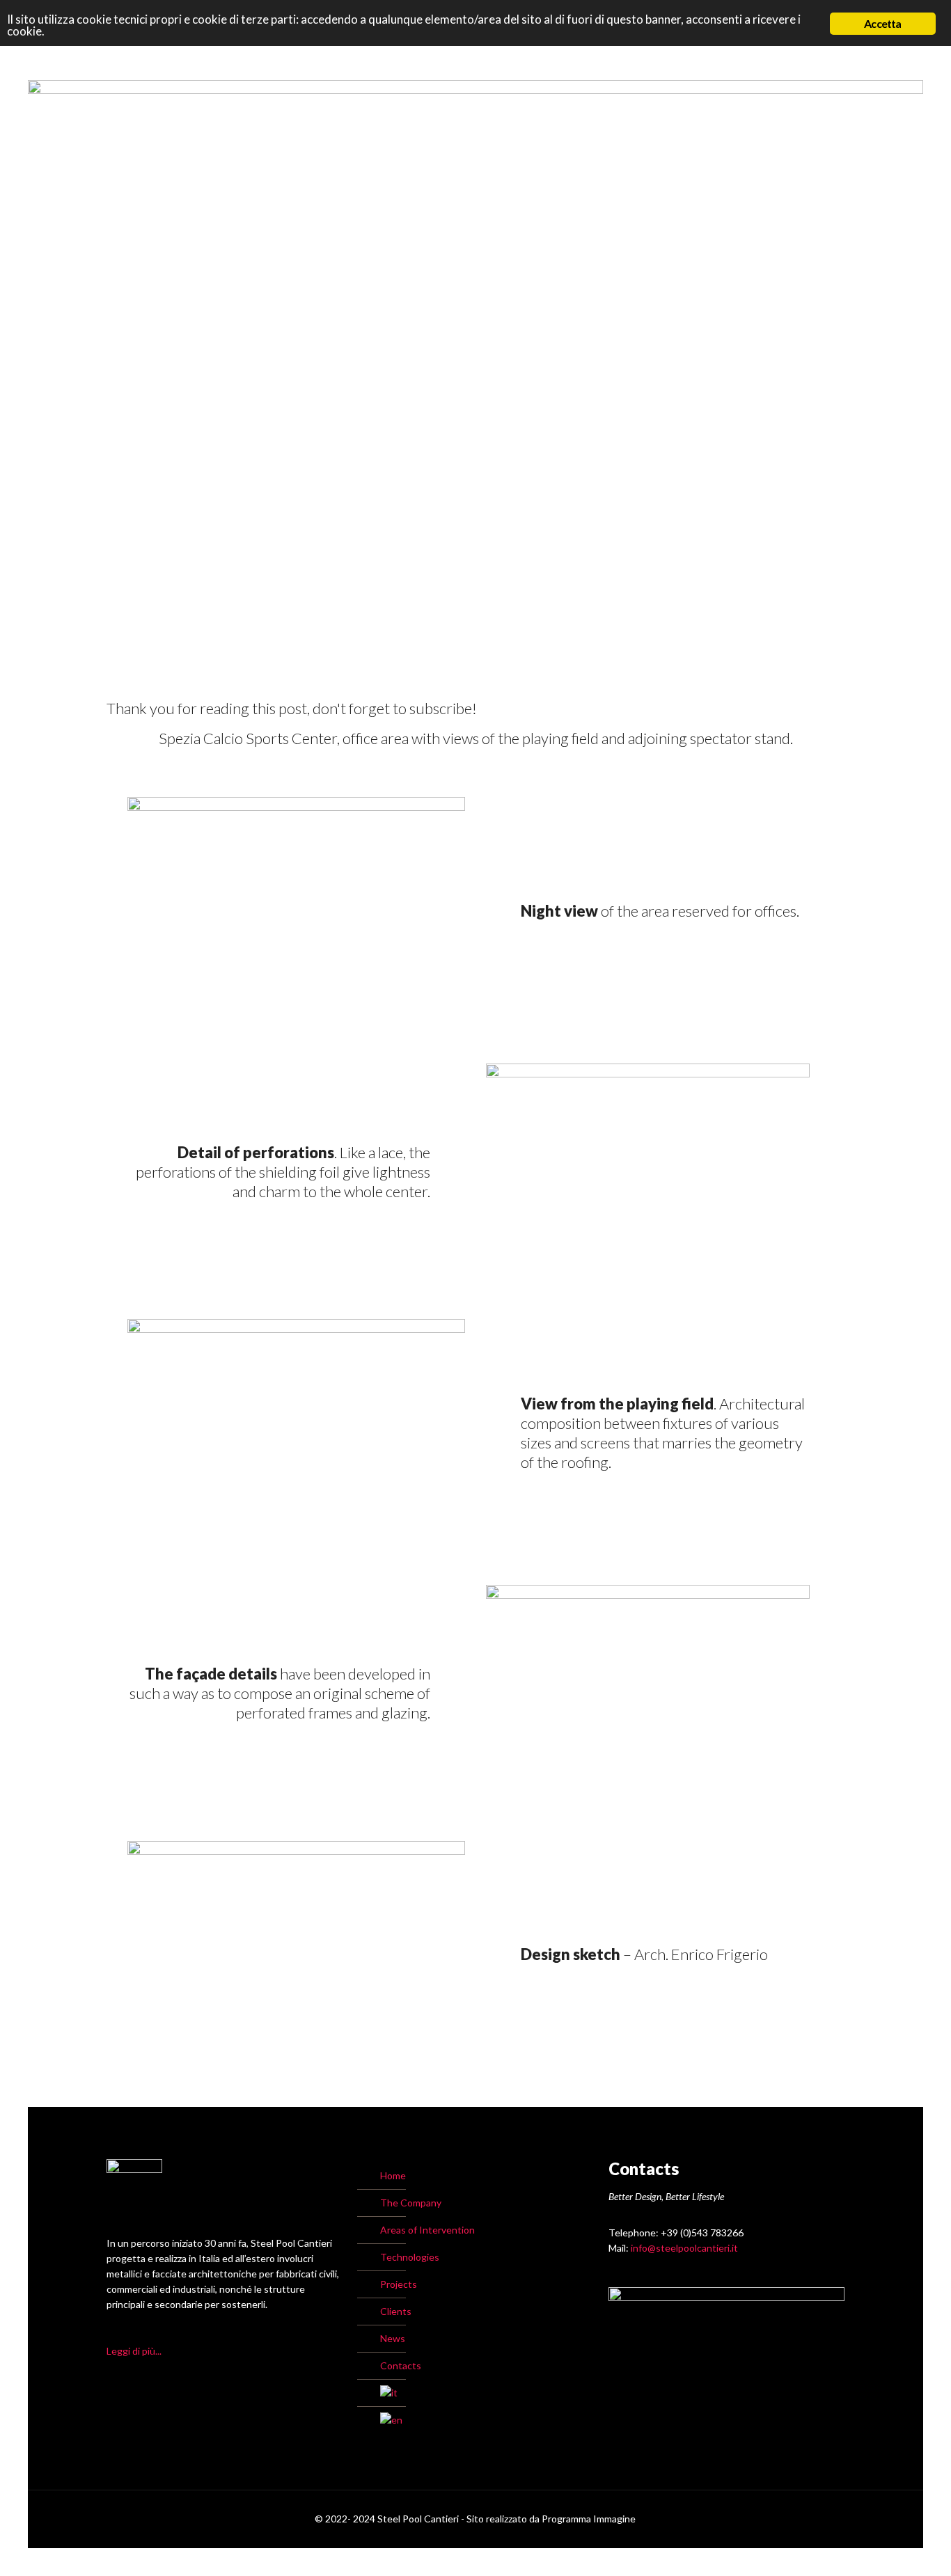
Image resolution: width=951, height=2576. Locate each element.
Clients (396, 2311)
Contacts (401, 2365)
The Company (411, 2203)
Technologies (410, 2257)
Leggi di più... (134, 2351)
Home (393, 2175)
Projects (399, 2284)
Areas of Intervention (427, 2230)
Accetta (882, 23)
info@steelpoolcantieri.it (684, 2248)
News (393, 2338)
